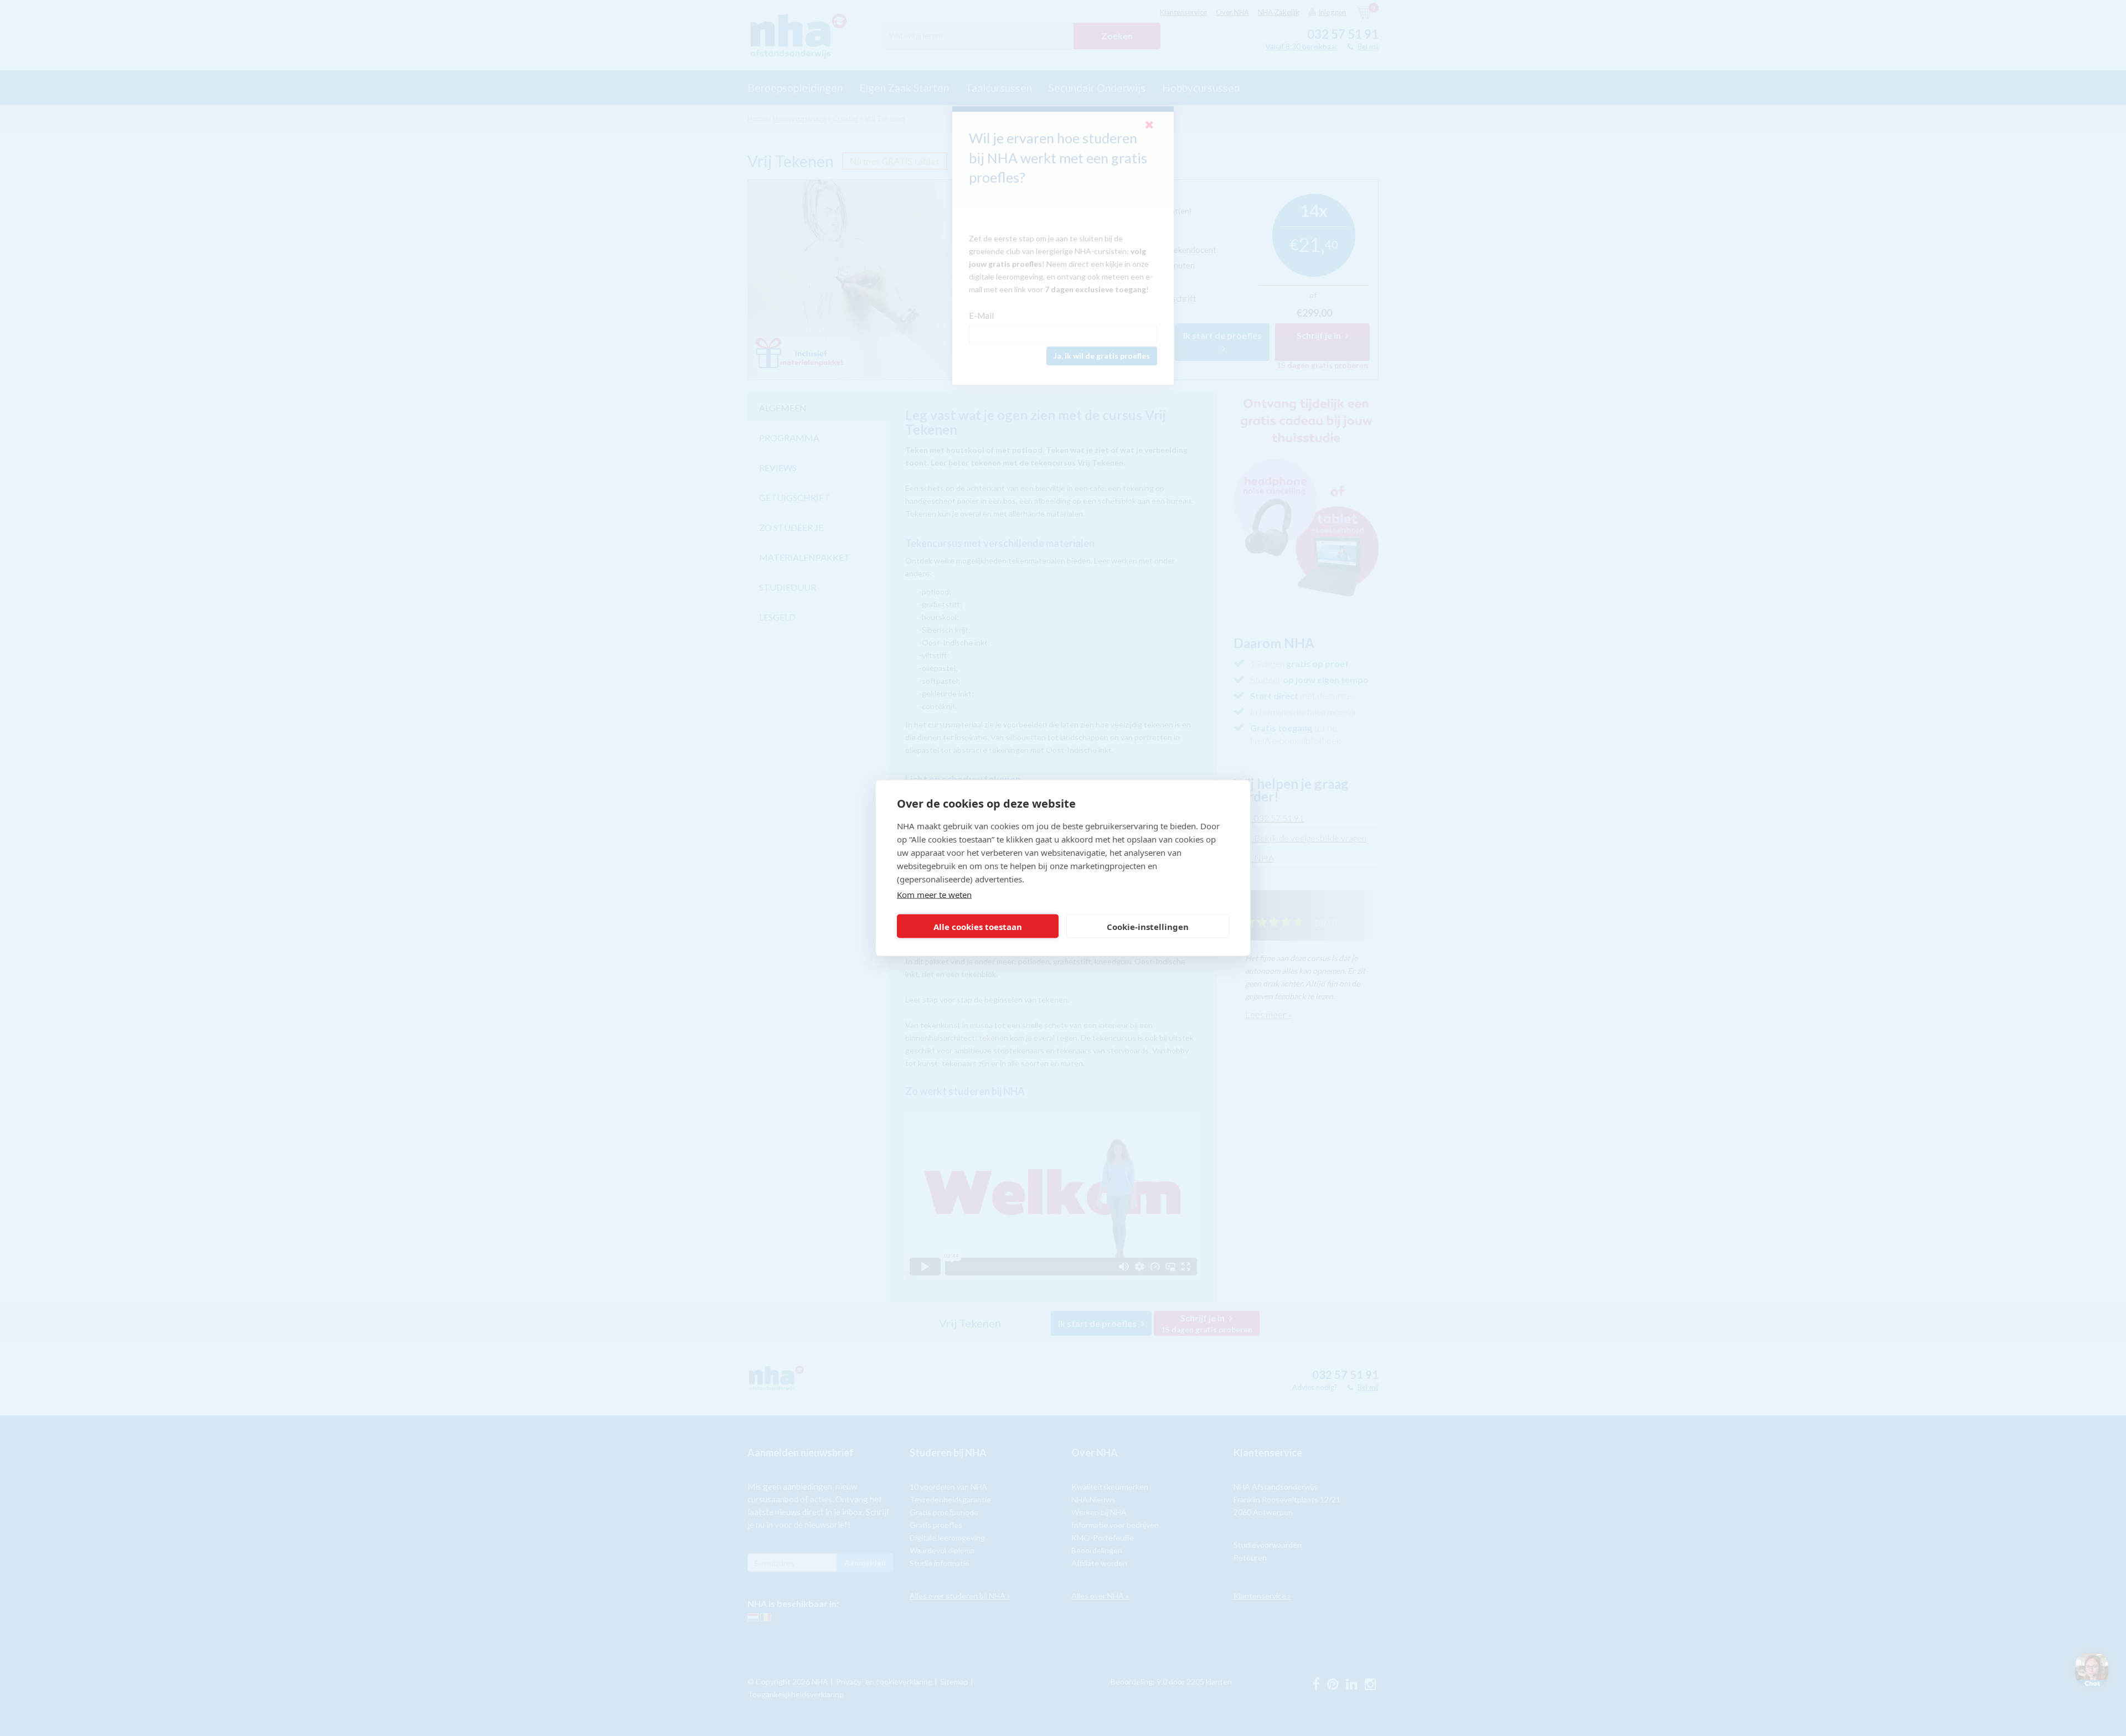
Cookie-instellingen (1148, 926)
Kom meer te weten (934, 895)
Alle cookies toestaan (978, 926)
